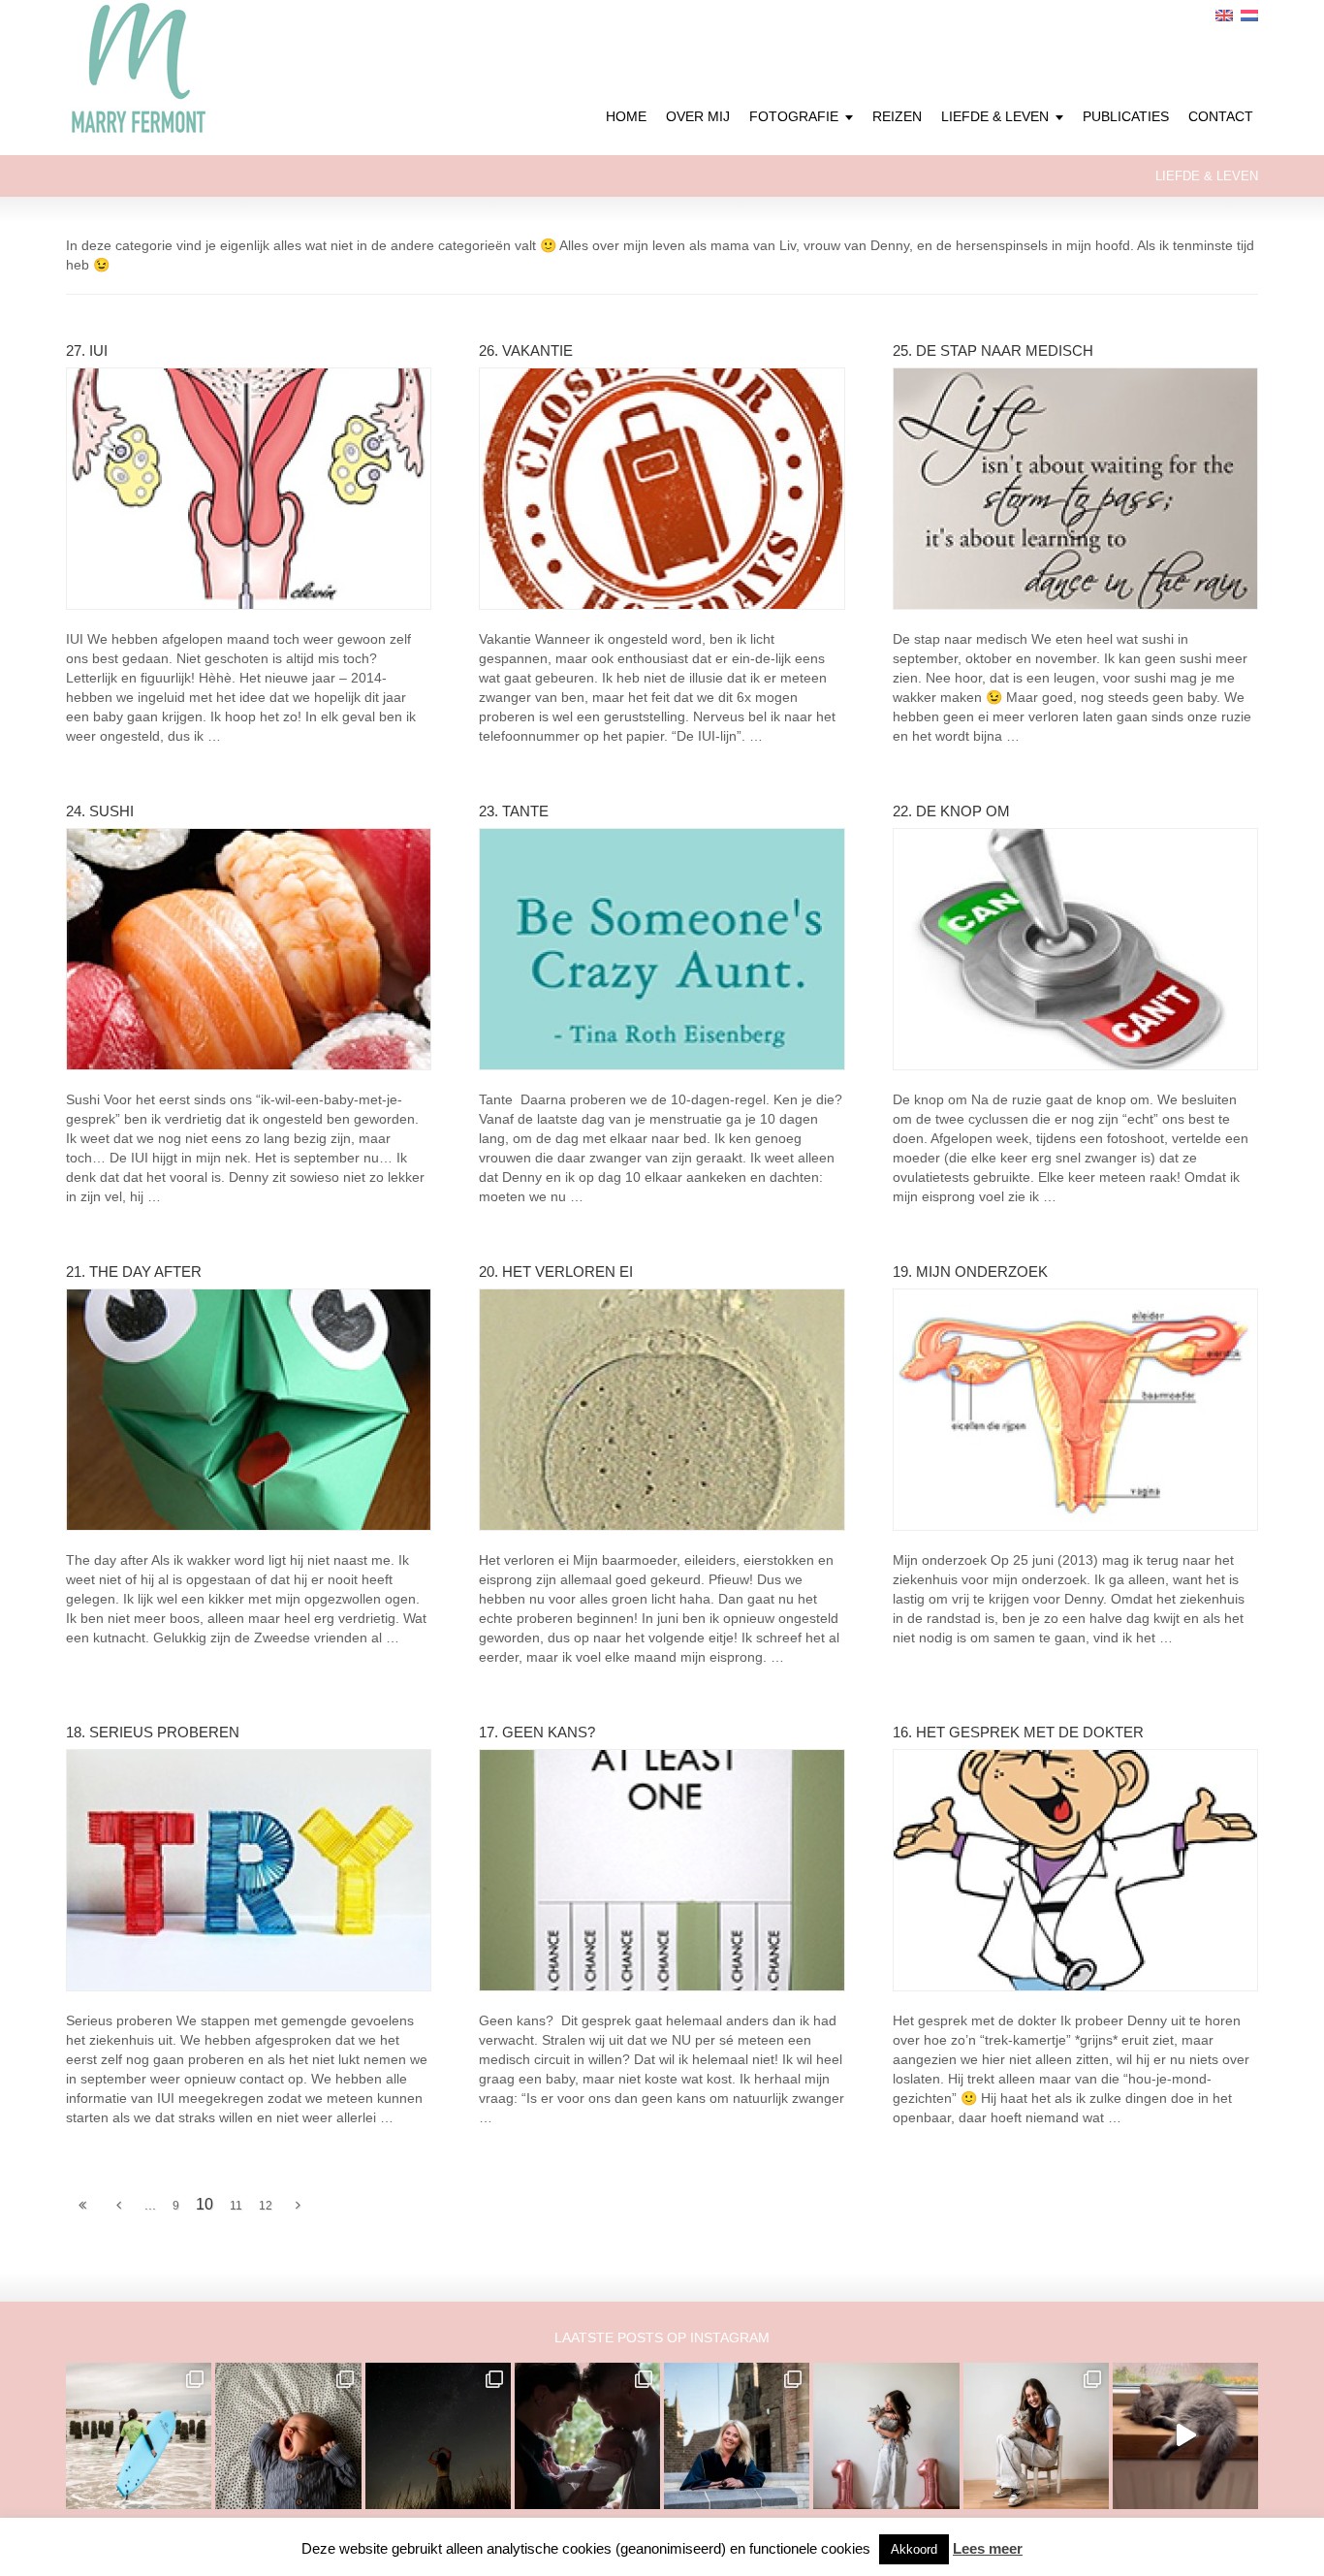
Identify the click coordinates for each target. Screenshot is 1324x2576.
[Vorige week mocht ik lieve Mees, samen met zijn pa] (587, 2435)
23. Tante (514, 811)
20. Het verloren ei (556, 1272)
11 (236, 2206)
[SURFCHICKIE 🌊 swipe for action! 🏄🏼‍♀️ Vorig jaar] (139, 2435)
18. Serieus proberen (153, 1732)
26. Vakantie (526, 350)
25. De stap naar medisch (993, 350)
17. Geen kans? (537, 1732)
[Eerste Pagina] (82, 2206)
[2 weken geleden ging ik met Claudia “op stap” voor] (737, 2435)
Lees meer (988, 2548)
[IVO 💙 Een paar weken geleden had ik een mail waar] (288, 2435)
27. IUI (87, 350)
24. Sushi (100, 811)
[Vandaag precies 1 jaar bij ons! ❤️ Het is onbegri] (1185, 2435)
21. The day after (134, 1272)
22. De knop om (951, 811)
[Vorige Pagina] (119, 2206)
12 (266, 2206)
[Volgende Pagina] (298, 2206)
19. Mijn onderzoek (970, 1272)
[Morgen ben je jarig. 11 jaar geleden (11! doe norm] (1036, 2435)
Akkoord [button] (914, 2549)
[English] (1224, 16)
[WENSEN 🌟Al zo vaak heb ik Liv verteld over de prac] (438, 2435)
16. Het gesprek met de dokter (1018, 1732)
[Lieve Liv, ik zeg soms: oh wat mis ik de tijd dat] (886, 2435)
